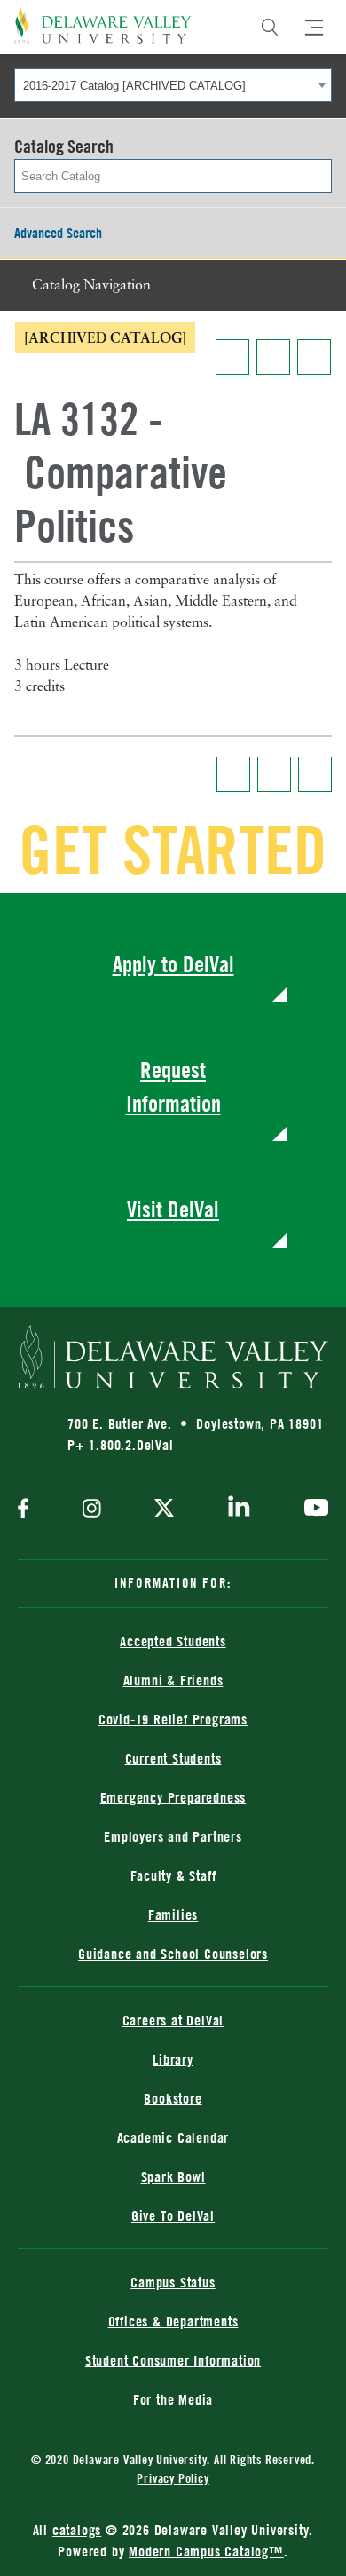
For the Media (173, 2399)
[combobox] (173, 85)
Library (173, 2059)
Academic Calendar (173, 2137)
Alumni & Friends (173, 1680)
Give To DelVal (173, 2215)
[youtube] (312, 1510)
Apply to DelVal (173, 964)
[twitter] (164, 1510)
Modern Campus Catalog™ (206, 2551)
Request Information (173, 1086)
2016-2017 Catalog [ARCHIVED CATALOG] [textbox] (134, 86)
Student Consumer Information (173, 2360)
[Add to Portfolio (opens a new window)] (232, 357)
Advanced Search (58, 233)
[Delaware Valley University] (103, 25)
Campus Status (173, 2282)
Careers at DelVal (173, 2020)
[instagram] (92, 1510)
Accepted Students (173, 1641)
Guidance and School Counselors (173, 1954)
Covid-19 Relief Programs (173, 1719)
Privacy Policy (173, 2478)
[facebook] (28, 1510)
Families (173, 1914)
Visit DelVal (173, 1209)
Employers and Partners (173, 1836)
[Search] (270, 28)
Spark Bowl (173, 2176)
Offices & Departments (173, 2321)
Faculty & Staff (173, 1875)
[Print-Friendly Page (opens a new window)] (273, 357)
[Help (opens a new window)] (314, 357)
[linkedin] (239, 1510)
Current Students (173, 1758)
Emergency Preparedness (173, 1797)
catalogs (77, 2530)
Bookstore (173, 2098)
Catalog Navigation (91, 286)
